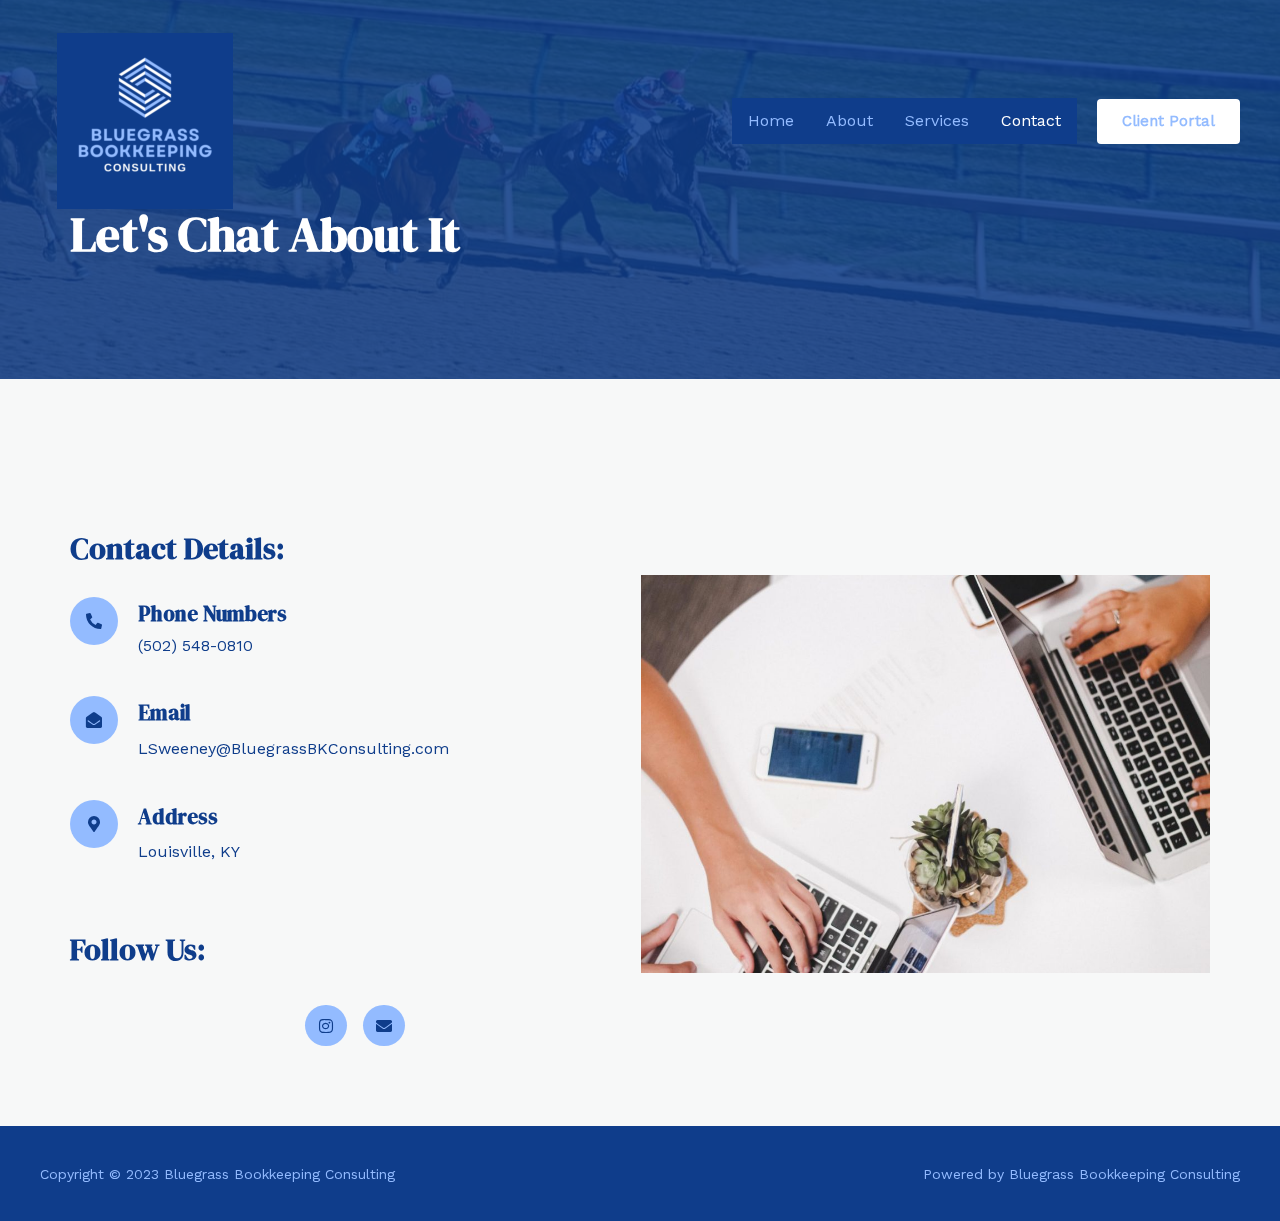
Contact (1031, 120)
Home (771, 120)
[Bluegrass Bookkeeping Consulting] (145, 119)
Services (937, 120)
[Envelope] (384, 1026)
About (849, 120)
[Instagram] (326, 1026)
